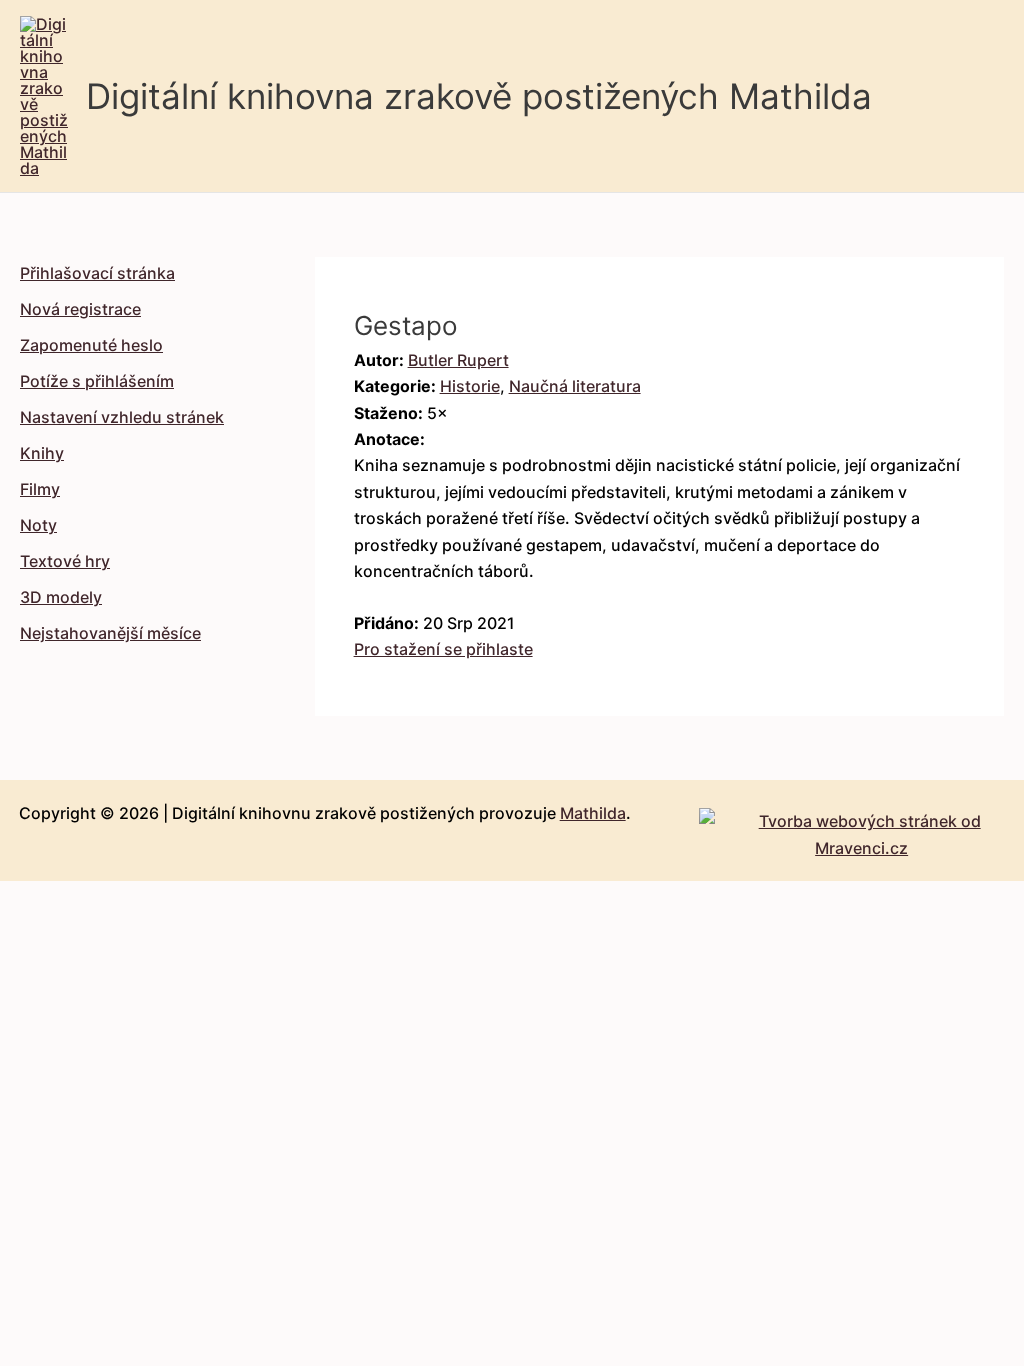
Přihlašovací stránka (97, 273)
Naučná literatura (575, 386)
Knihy (42, 453)
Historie (470, 386)
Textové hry (65, 561)
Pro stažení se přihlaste (443, 649)
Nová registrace (80, 309)
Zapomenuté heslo (91, 345)
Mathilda (593, 813)
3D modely (61, 597)
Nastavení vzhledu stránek (122, 417)
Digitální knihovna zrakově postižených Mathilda (479, 96)
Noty (38, 525)
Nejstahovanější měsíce (110, 633)
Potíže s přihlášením (97, 381)
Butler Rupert (458, 360)
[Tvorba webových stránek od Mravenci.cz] (861, 829)
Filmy (40, 489)
